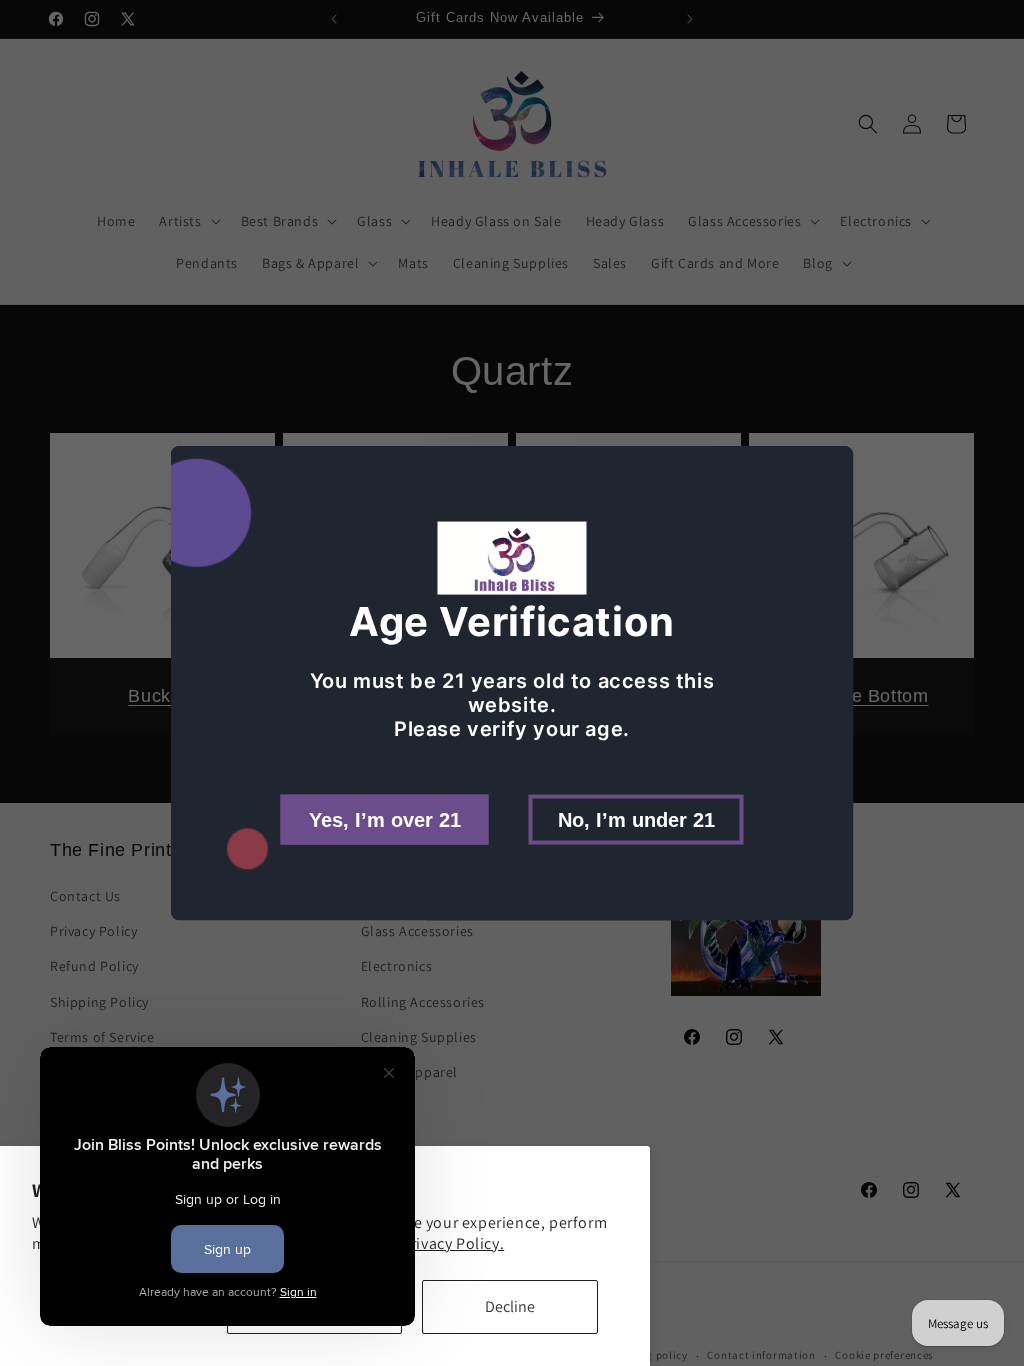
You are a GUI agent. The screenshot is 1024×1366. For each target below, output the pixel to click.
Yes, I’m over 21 (385, 819)
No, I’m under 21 (636, 819)
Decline (510, 1306)
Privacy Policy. (452, 1243)
